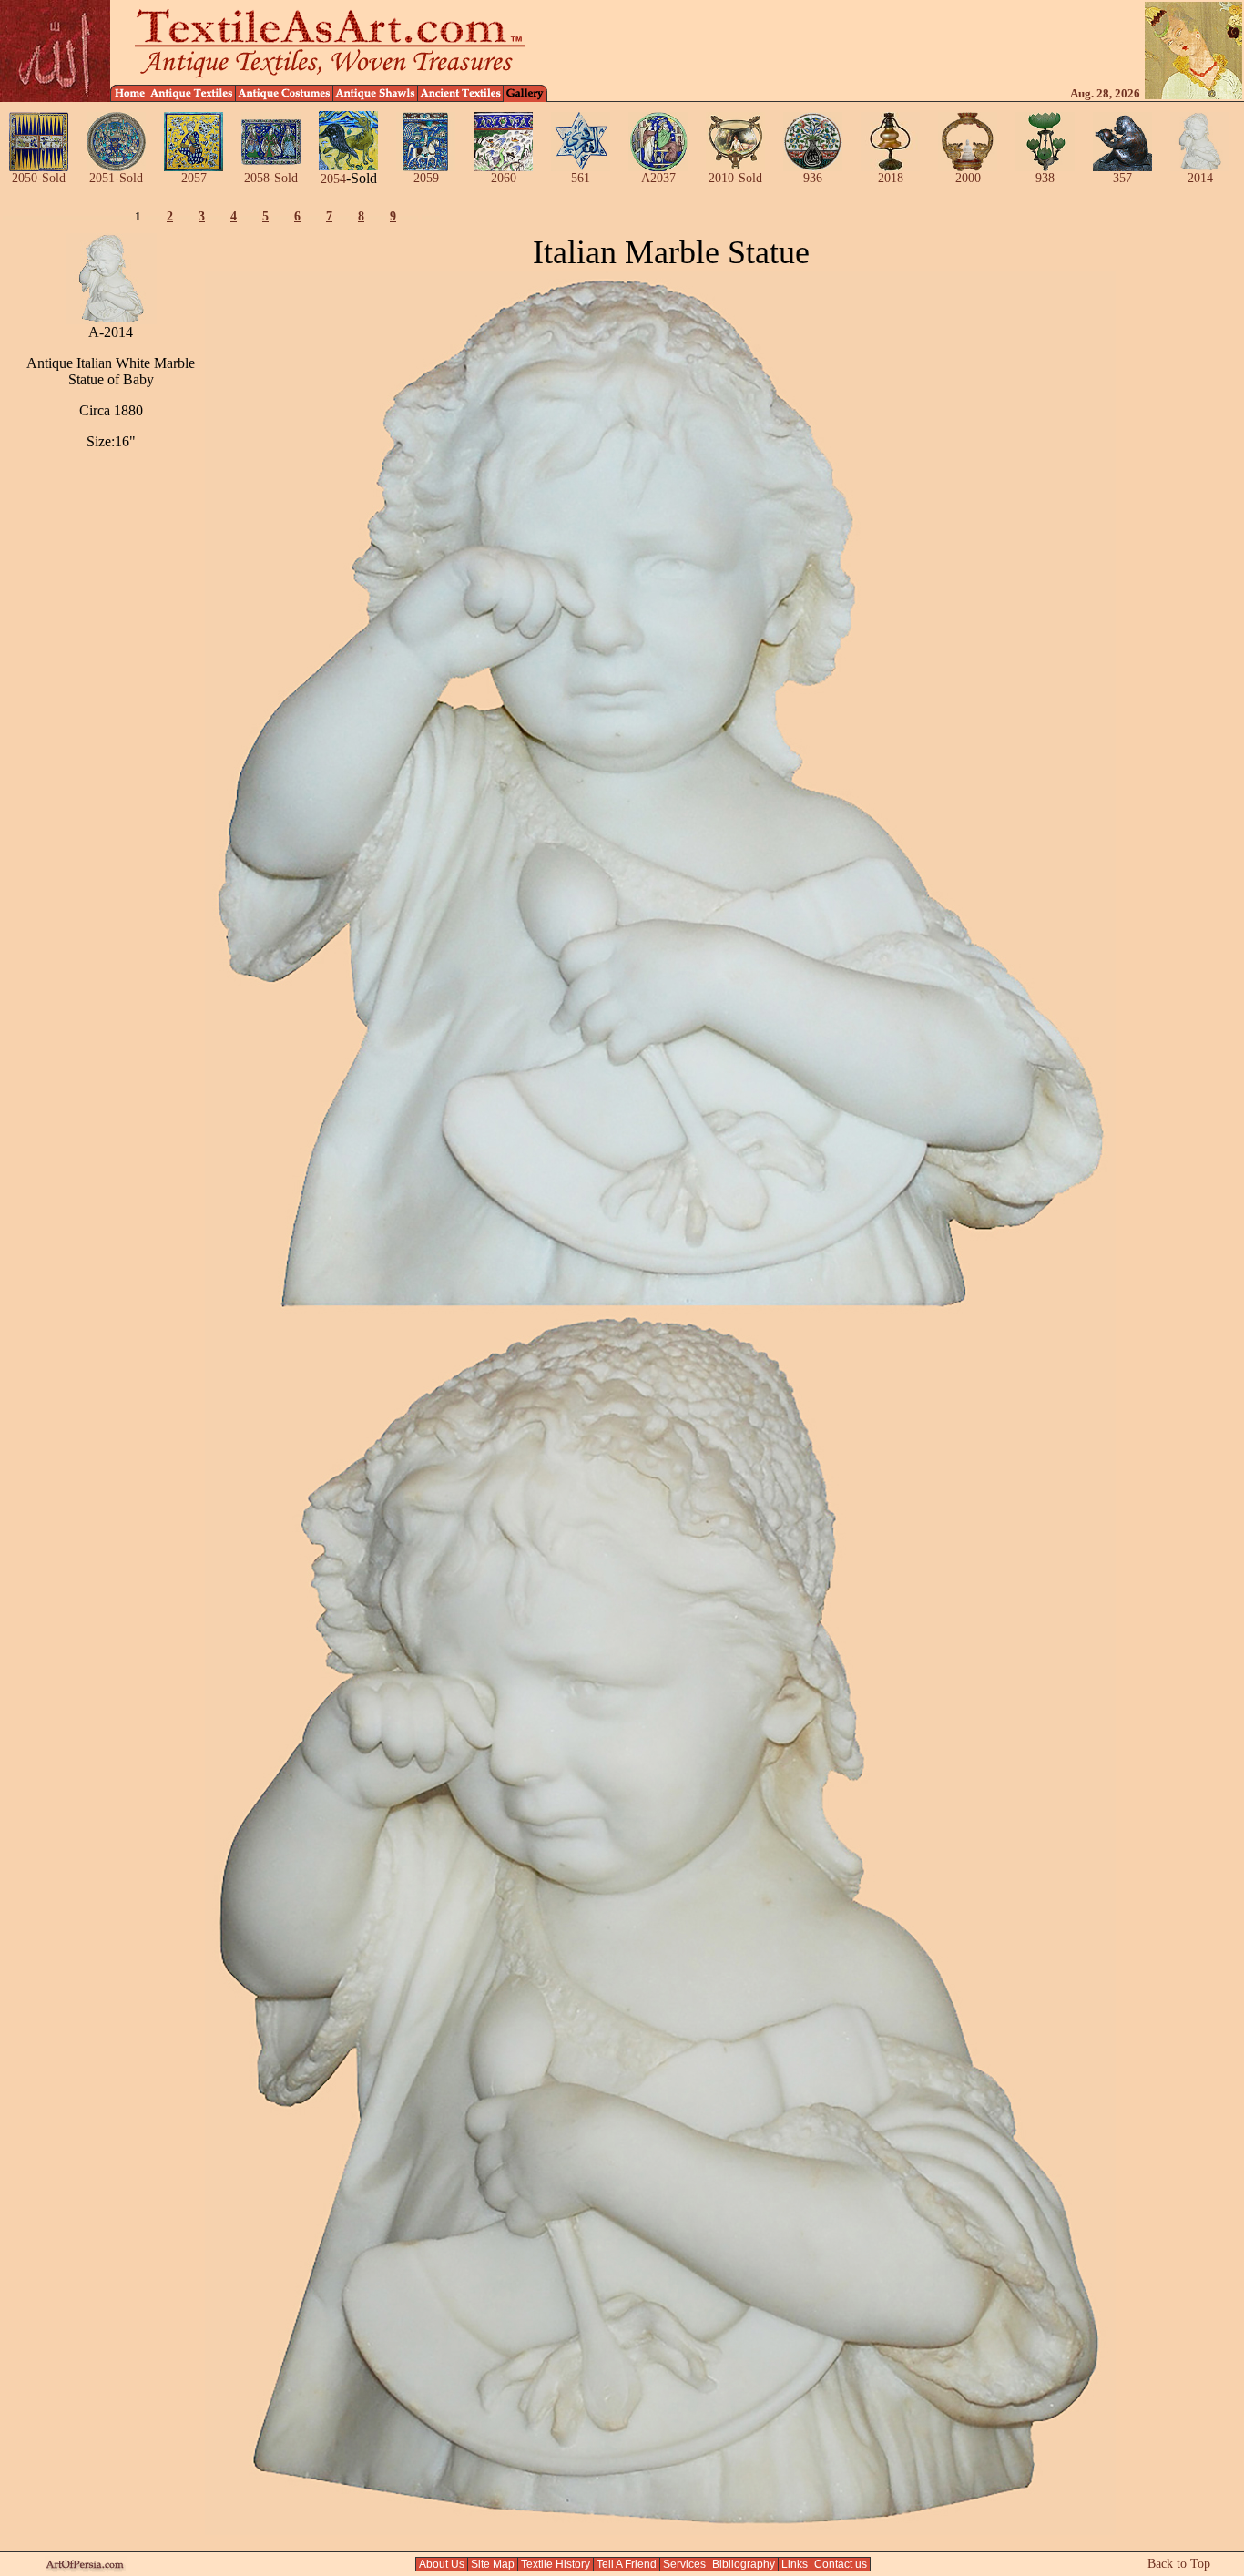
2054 (333, 179)
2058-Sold (271, 178)
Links (795, 2564)
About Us (442, 2564)
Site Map (493, 2564)
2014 (1200, 178)
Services (684, 2564)
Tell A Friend (627, 2564)
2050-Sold (39, 178)
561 (581, 178)
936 (813, 178)
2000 (968, 178)
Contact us (841, 2564)
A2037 (658, 178)
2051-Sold (116, 178)
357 (1122, 178)
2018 (891, 178)
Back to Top (1179, 2564)
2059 (426, 178)
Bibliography (744, 2564)
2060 (504, 178)
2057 (194, 178)
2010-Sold (735, 178)
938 (1045, 178)
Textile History (556, 2564)
